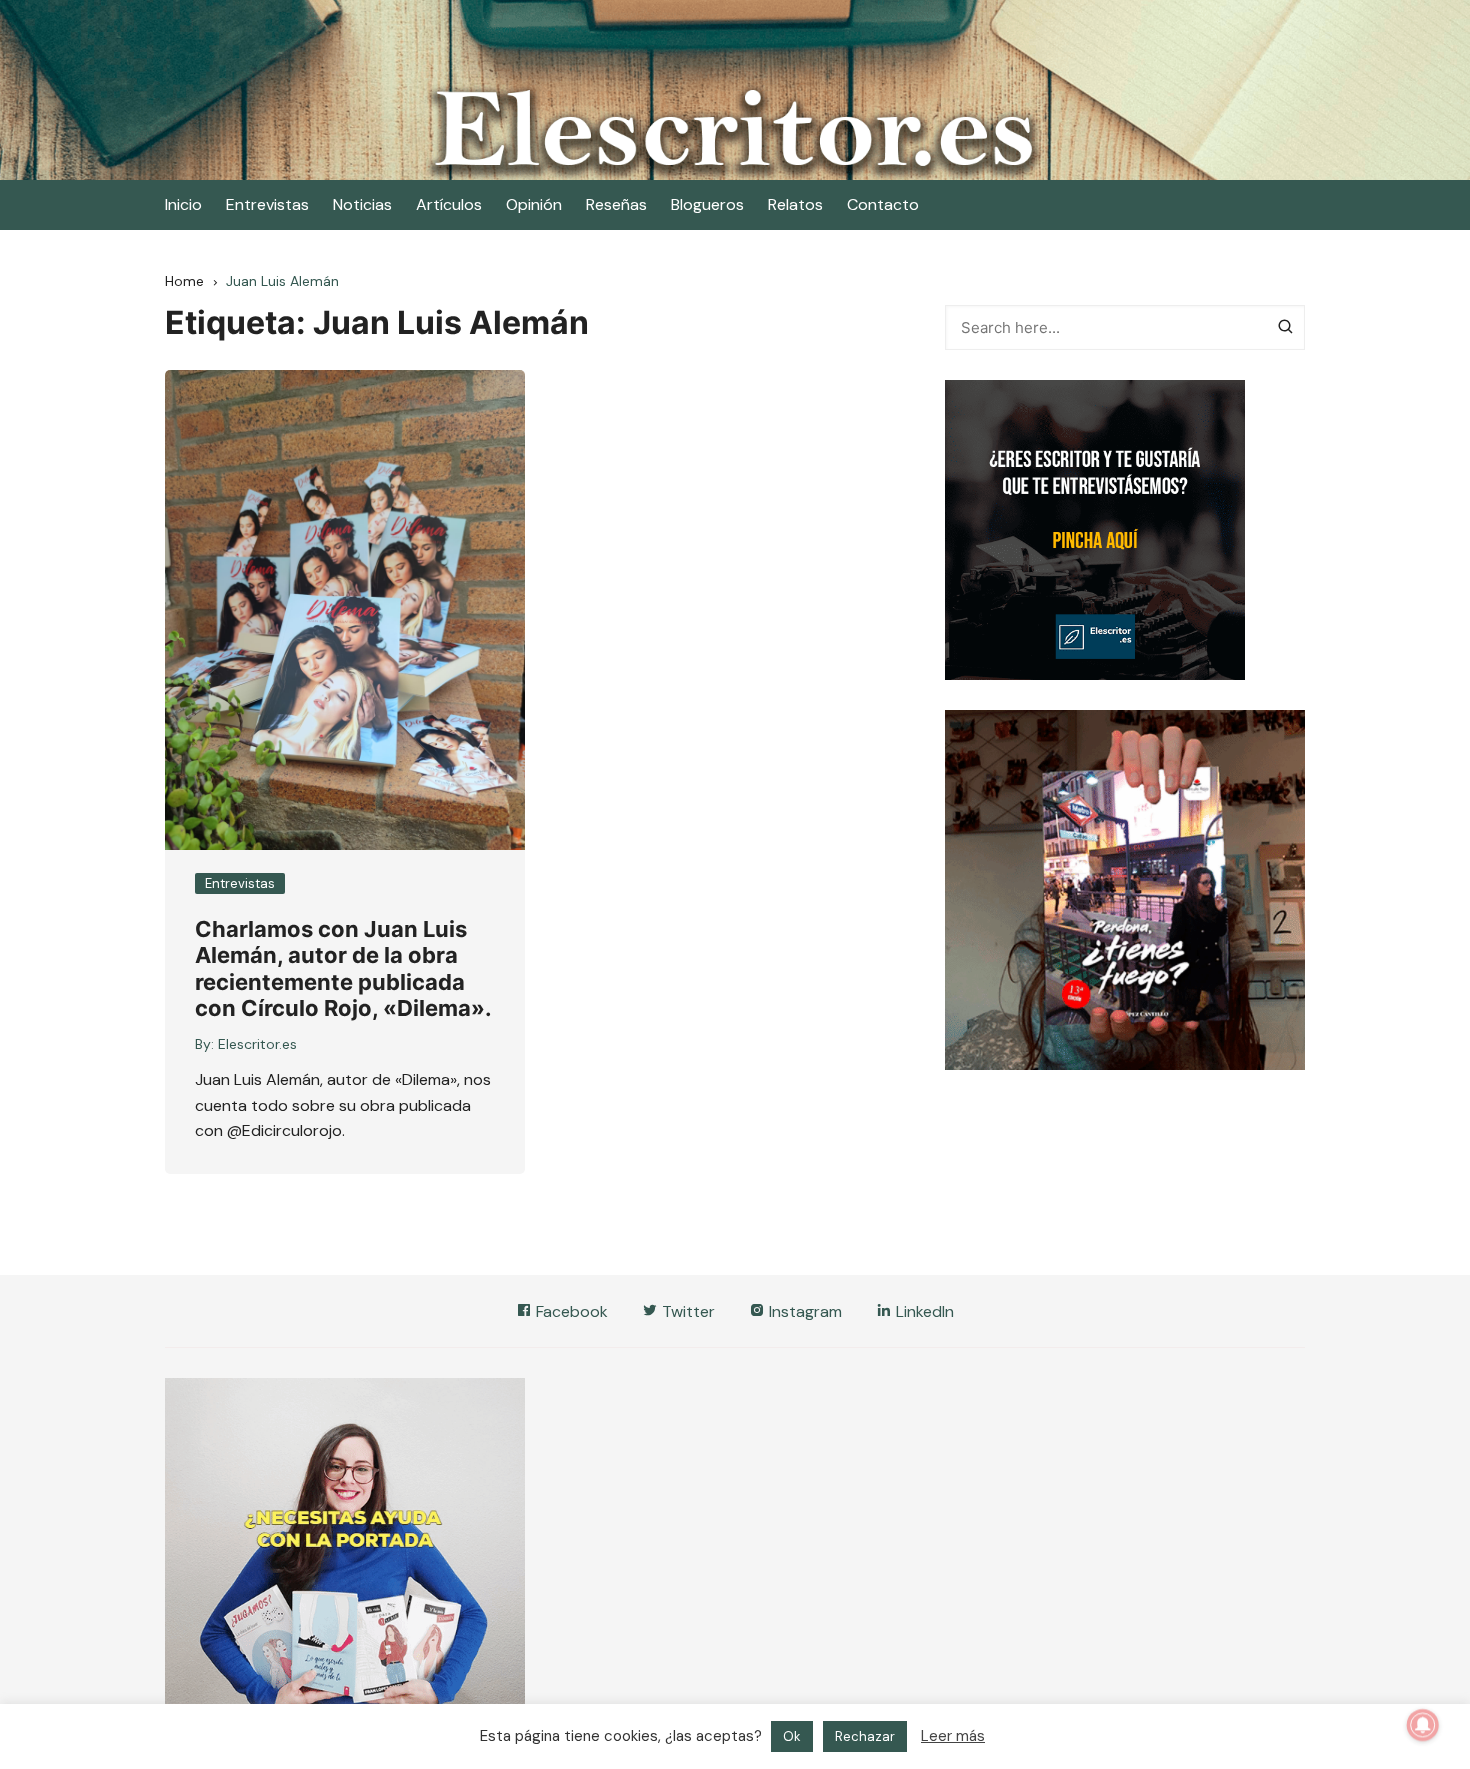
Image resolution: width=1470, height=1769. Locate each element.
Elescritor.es (257, 1044)
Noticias (362, 204)
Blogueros (707, 204)
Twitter (686, 1311)
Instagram (803, 1311)
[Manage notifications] (1423, 1725)
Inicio (183, 204)
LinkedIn (923, 1311)
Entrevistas (267, 204)
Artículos (449, 204)
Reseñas (616, 204)
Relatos (795, 204)
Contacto (883, 204)
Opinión (534, 204)
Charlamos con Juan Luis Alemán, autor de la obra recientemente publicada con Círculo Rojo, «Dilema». (343, 968)
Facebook (570, 1311)
